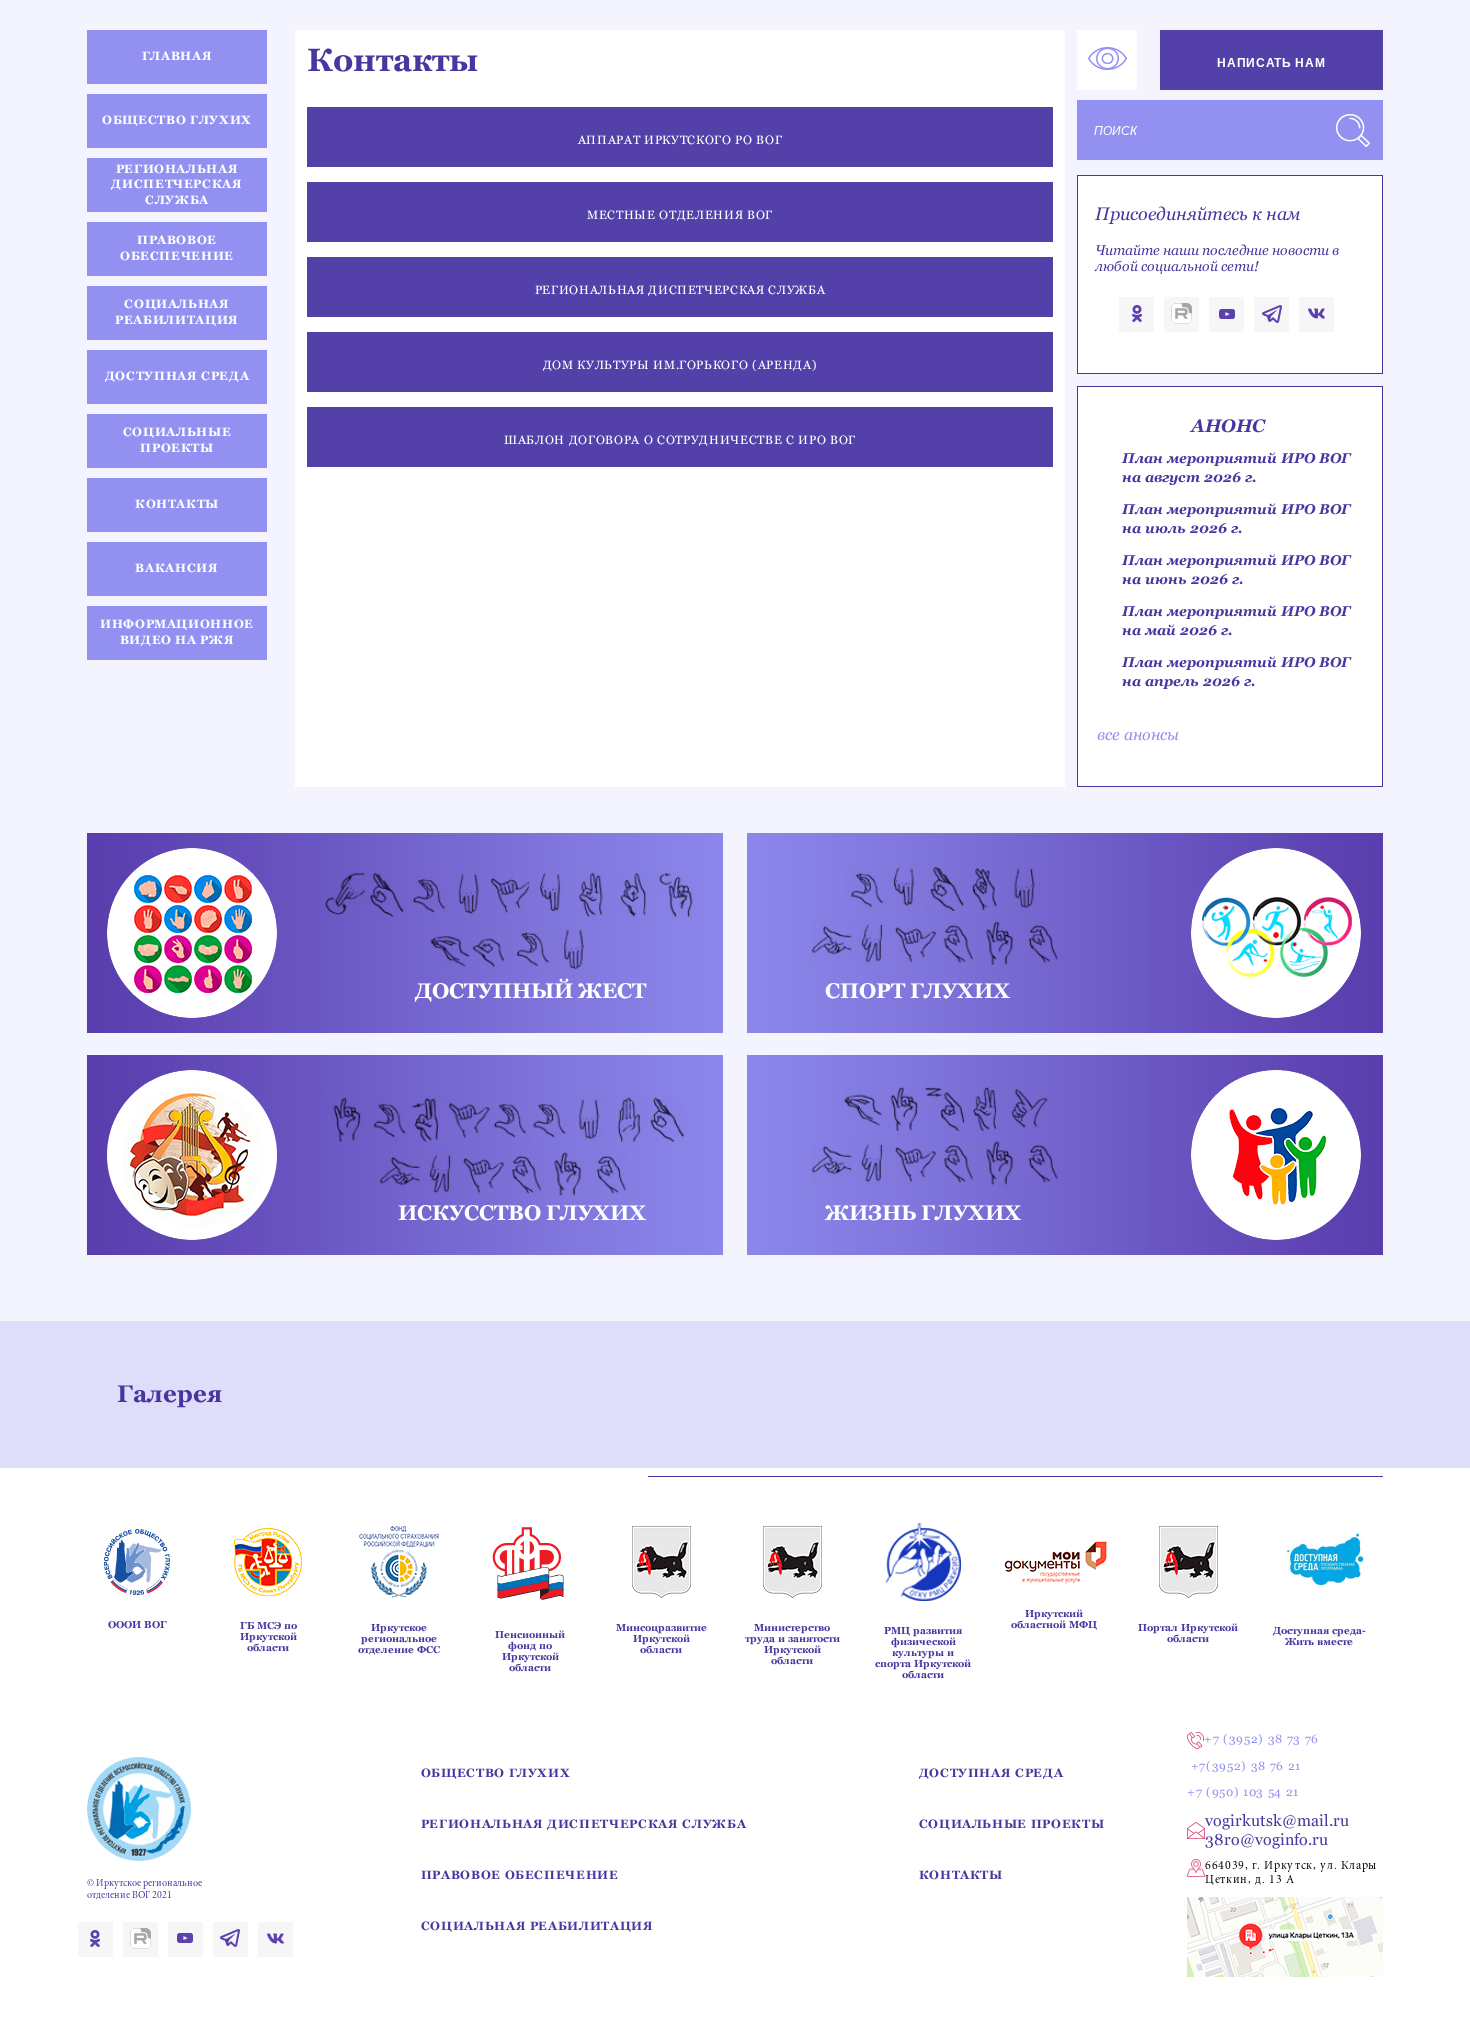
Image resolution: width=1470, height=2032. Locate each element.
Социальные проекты (1012, 1824)
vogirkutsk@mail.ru (1277, 1820)
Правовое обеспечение (520, 1875)
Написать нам (1271, 63)
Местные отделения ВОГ (680, 215)
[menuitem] (177, 58)
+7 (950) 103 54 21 (1243, 1792)
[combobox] (1230, 130)
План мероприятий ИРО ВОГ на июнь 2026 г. (1236, 569)
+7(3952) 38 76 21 (1246, 1766)
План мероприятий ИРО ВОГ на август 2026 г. (1236, 467)
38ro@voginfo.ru (1266, 1839)
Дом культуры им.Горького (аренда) (680, 365)
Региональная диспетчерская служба (680, 290)
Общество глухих (496, 1773)
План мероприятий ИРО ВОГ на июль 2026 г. (1236, 518)
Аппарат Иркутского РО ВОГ (680, 140)
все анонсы (1138, 734)
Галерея (169, 1393)
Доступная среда (991, 1773)
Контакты (961, 1875)
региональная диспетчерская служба (584, 1824)
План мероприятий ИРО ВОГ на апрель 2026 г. (1236, 671)
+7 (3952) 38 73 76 (1261, 1739)
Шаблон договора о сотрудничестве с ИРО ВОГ (680, 440)
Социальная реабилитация (537, 1926)
